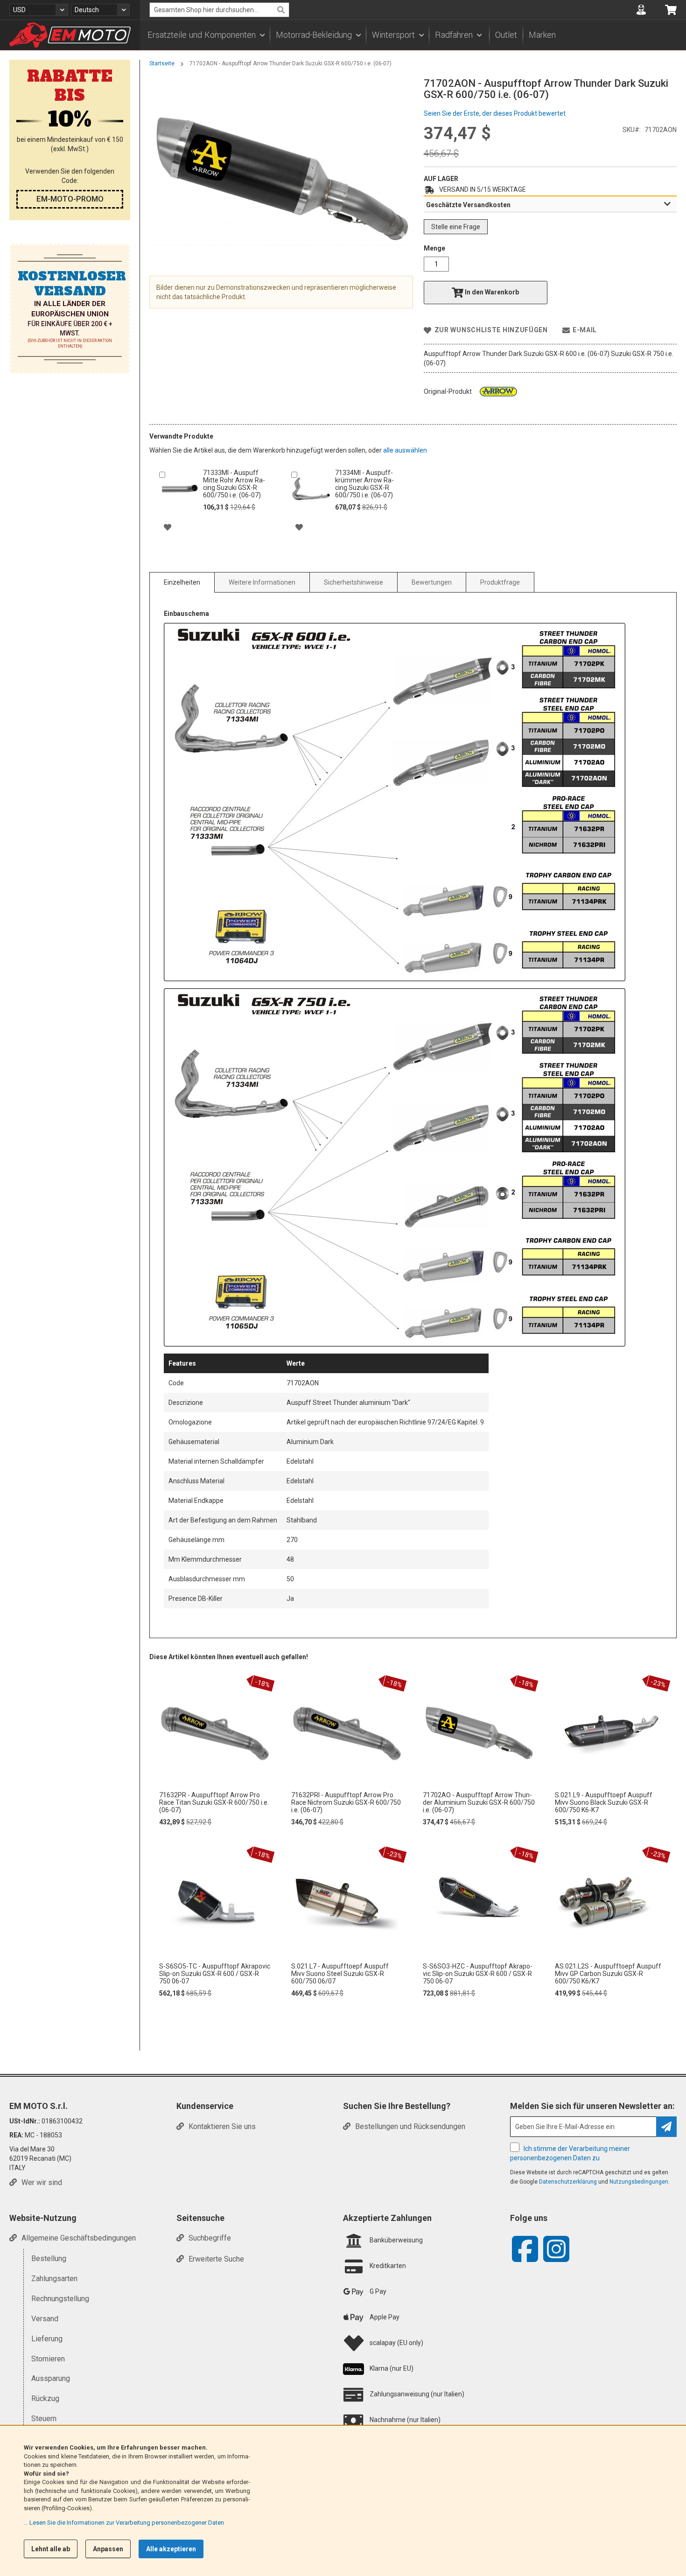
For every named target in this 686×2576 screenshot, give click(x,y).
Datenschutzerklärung (568, 2182)
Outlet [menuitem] (506, 35)
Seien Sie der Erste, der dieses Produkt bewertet (495, 113)
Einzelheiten (182, 582)
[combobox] (219, 10)
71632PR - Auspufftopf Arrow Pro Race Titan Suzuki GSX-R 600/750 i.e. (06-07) (214, 1802)
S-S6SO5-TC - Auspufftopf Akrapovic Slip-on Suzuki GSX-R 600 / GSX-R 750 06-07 (215, 1974)
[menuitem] (206, 35)
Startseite (162, 63)
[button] (39, 10)
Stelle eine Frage (456, 227)
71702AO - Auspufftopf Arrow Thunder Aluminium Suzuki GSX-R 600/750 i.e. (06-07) (479, 1802)
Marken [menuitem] (542, 35)
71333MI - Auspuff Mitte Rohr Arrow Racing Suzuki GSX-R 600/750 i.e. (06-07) (234, 484)
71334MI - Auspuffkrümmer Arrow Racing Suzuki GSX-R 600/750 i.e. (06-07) (364, 484)
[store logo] (70, 35)
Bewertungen (432, 582)
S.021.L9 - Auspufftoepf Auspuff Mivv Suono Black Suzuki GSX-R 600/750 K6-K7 (604, 1802)
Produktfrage (500, 582)
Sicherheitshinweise (353, 582)
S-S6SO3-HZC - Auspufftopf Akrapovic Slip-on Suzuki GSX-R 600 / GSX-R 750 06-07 (478, 1974)
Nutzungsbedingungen (639, 2182)
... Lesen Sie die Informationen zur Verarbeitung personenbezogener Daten (124, 2523)
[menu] (413, 35)
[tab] (550, 204)
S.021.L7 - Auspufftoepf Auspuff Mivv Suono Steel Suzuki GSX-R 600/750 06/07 (340, 1974)
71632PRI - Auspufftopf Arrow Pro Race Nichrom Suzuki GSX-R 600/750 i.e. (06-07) (346, 1802)
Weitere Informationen (262, 582)
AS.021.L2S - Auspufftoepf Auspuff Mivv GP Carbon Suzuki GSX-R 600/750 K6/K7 (608, 1974)
